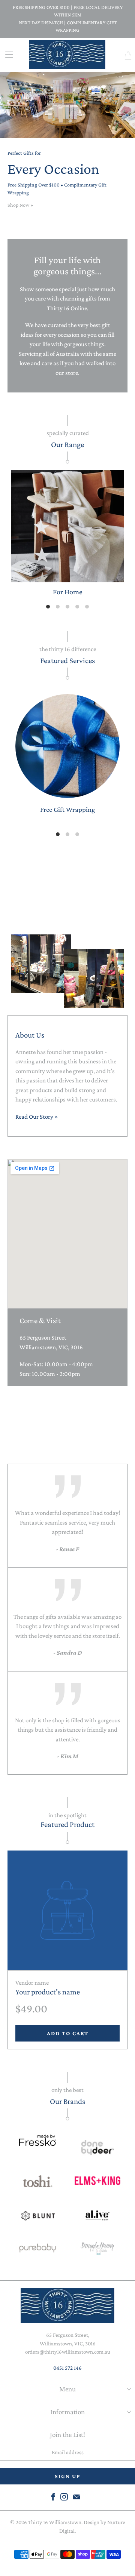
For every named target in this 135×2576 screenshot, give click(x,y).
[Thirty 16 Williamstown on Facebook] (53, 2497)
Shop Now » (20, 205)
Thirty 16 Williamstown (55, 2522)
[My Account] (7, 54)
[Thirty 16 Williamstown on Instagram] (64, 2497)
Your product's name (48, 1992)
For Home (67, 534)
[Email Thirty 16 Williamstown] (77, 2497)
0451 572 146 (67, 2368)
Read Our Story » (37, 1117)
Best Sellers (67, 886)
